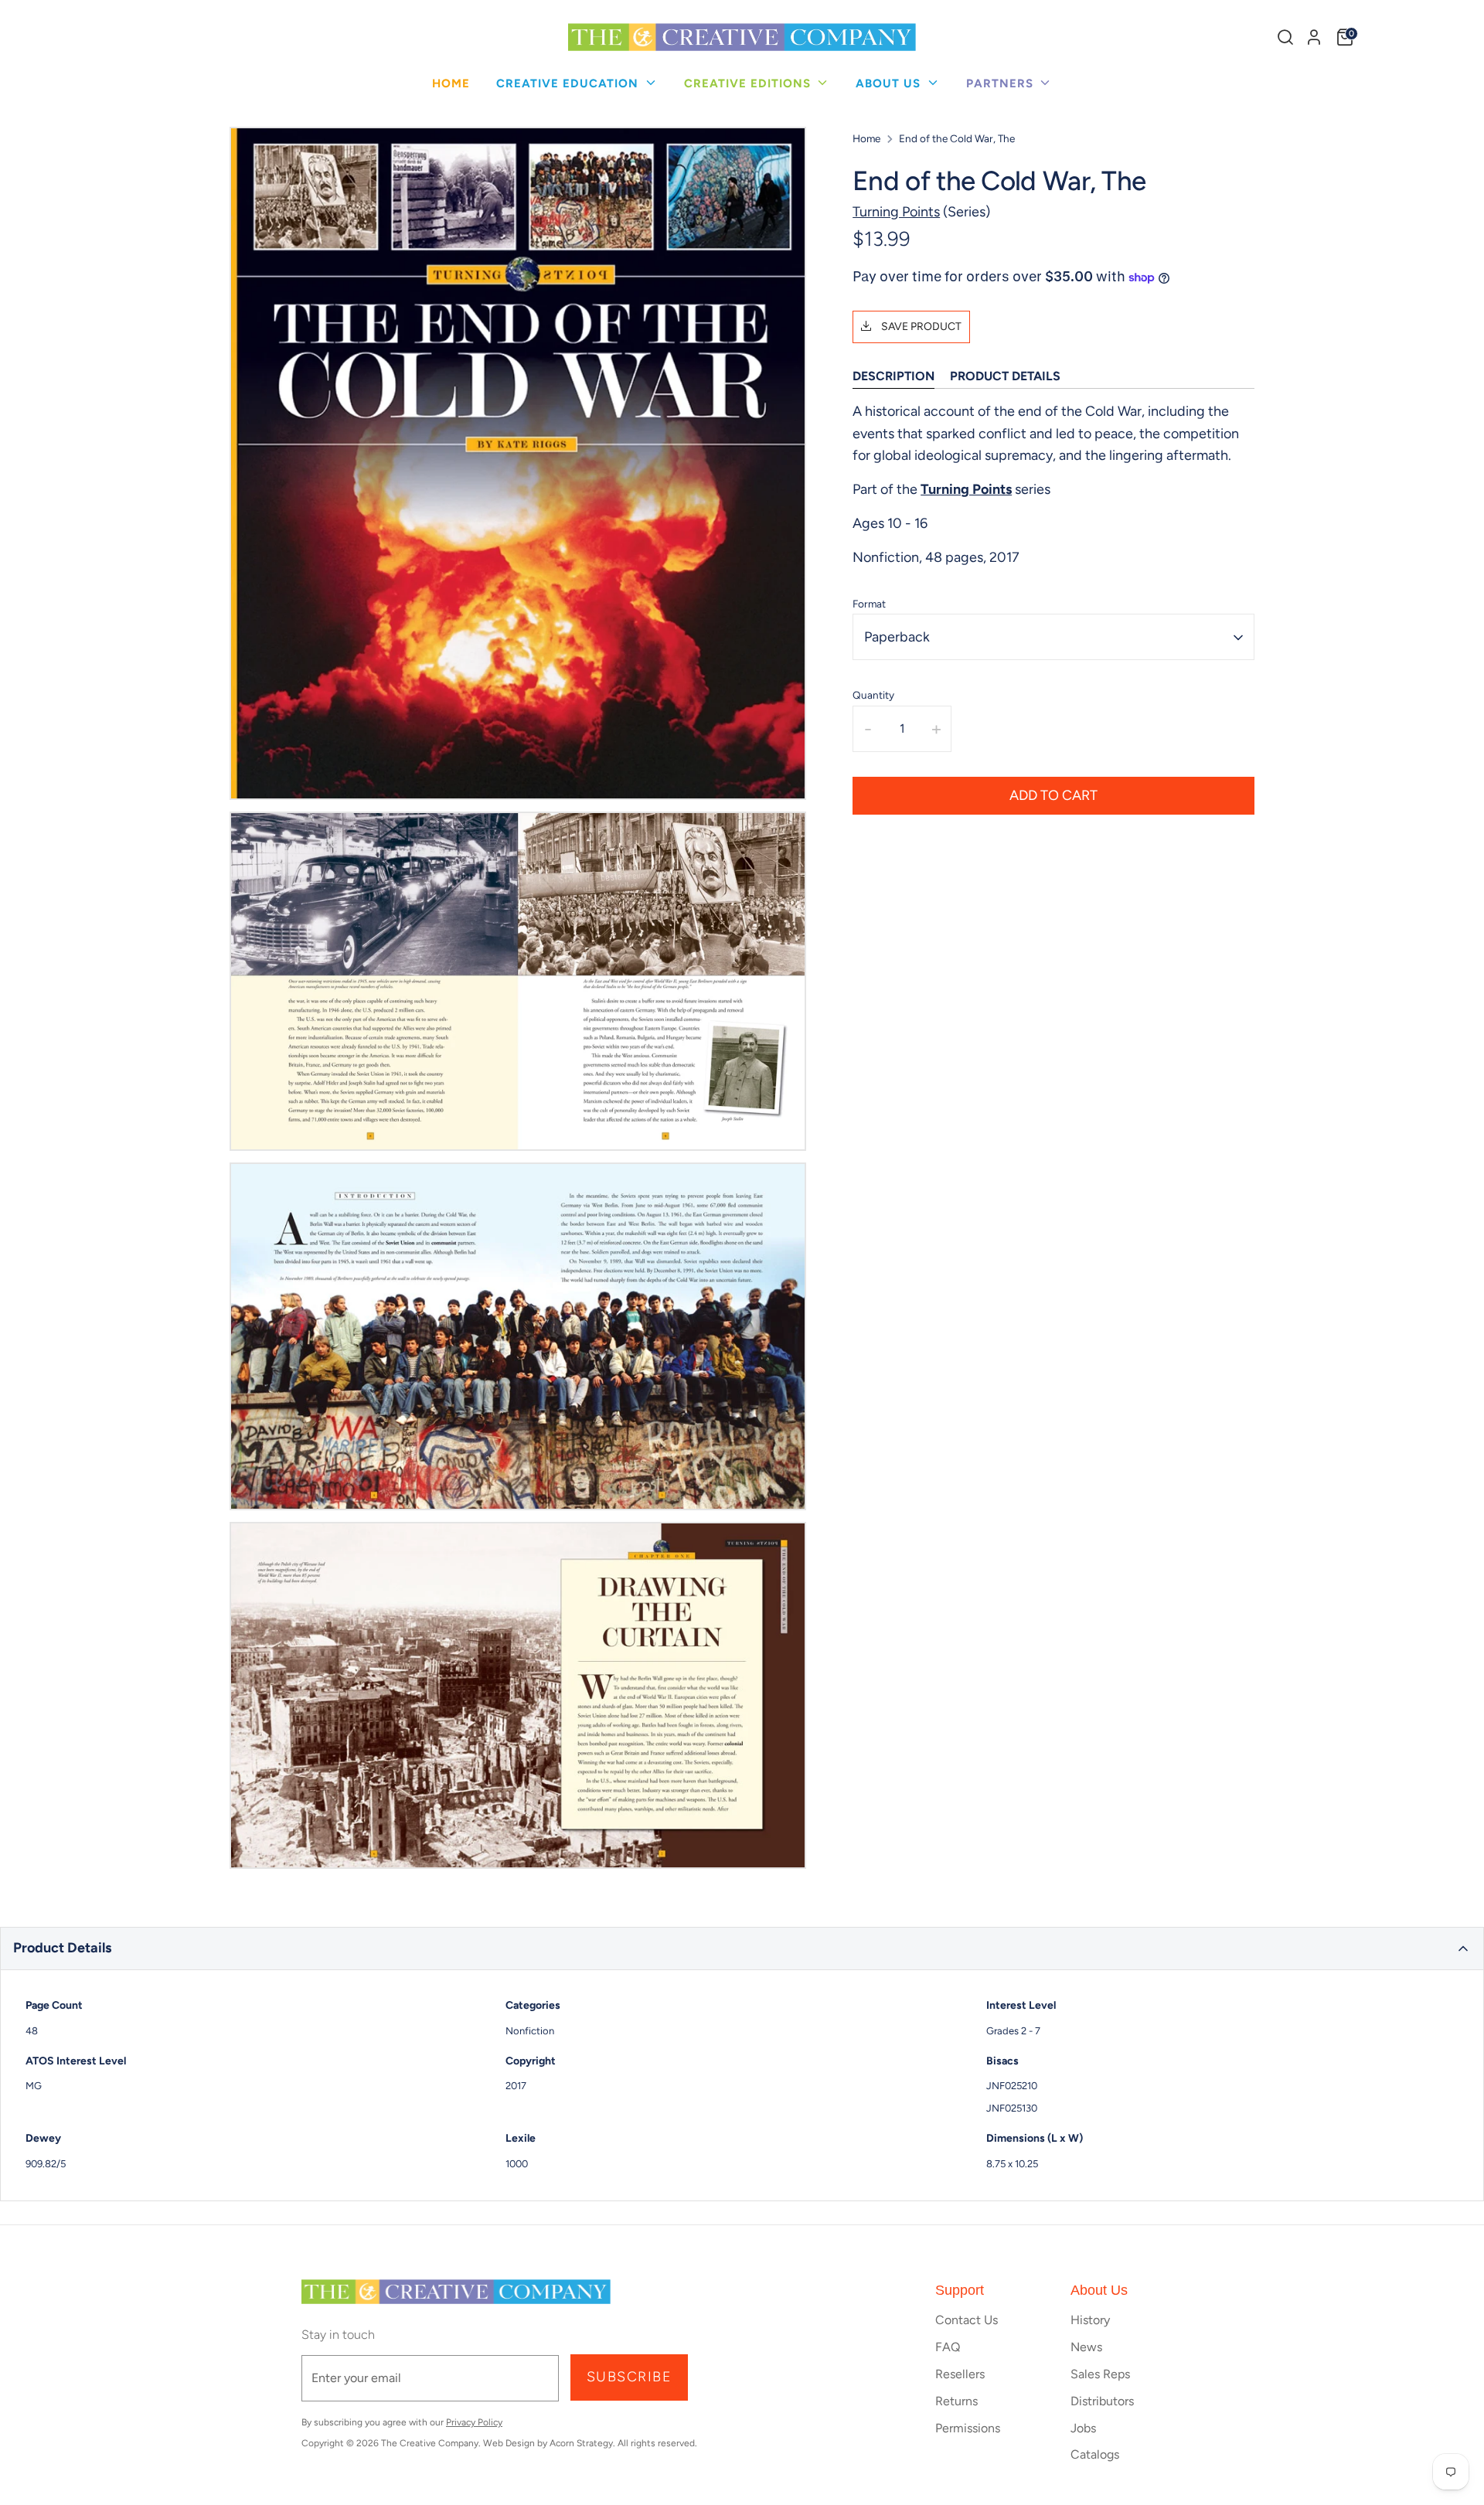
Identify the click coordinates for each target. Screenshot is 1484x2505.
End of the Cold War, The (957, 138)
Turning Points (896, 213)
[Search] (1285, 37)
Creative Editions (749, 83)
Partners (1002, 83)
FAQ (948, 2347)
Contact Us (967, 2320)
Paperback (897, 638)
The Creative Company (430, 2443)
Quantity (873, 696)
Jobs (1083, 2428)
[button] (742, 1949)
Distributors (1102, 2401)
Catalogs (1095, 2454)
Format (869, 604)
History (1090, 2320)
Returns (956, 2401)
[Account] (1314, 37)
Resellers (960, 2374)
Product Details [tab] (1005, 377)
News (1086, 2347)
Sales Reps (1100, 2374)
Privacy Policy (474, 2422)
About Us (890, 83)
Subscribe (629, 2377)
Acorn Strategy (581, 2443)
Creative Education (569, 83)
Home (451, 83)
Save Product (920, 327)
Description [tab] (893, 377)
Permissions (968, 2428)
